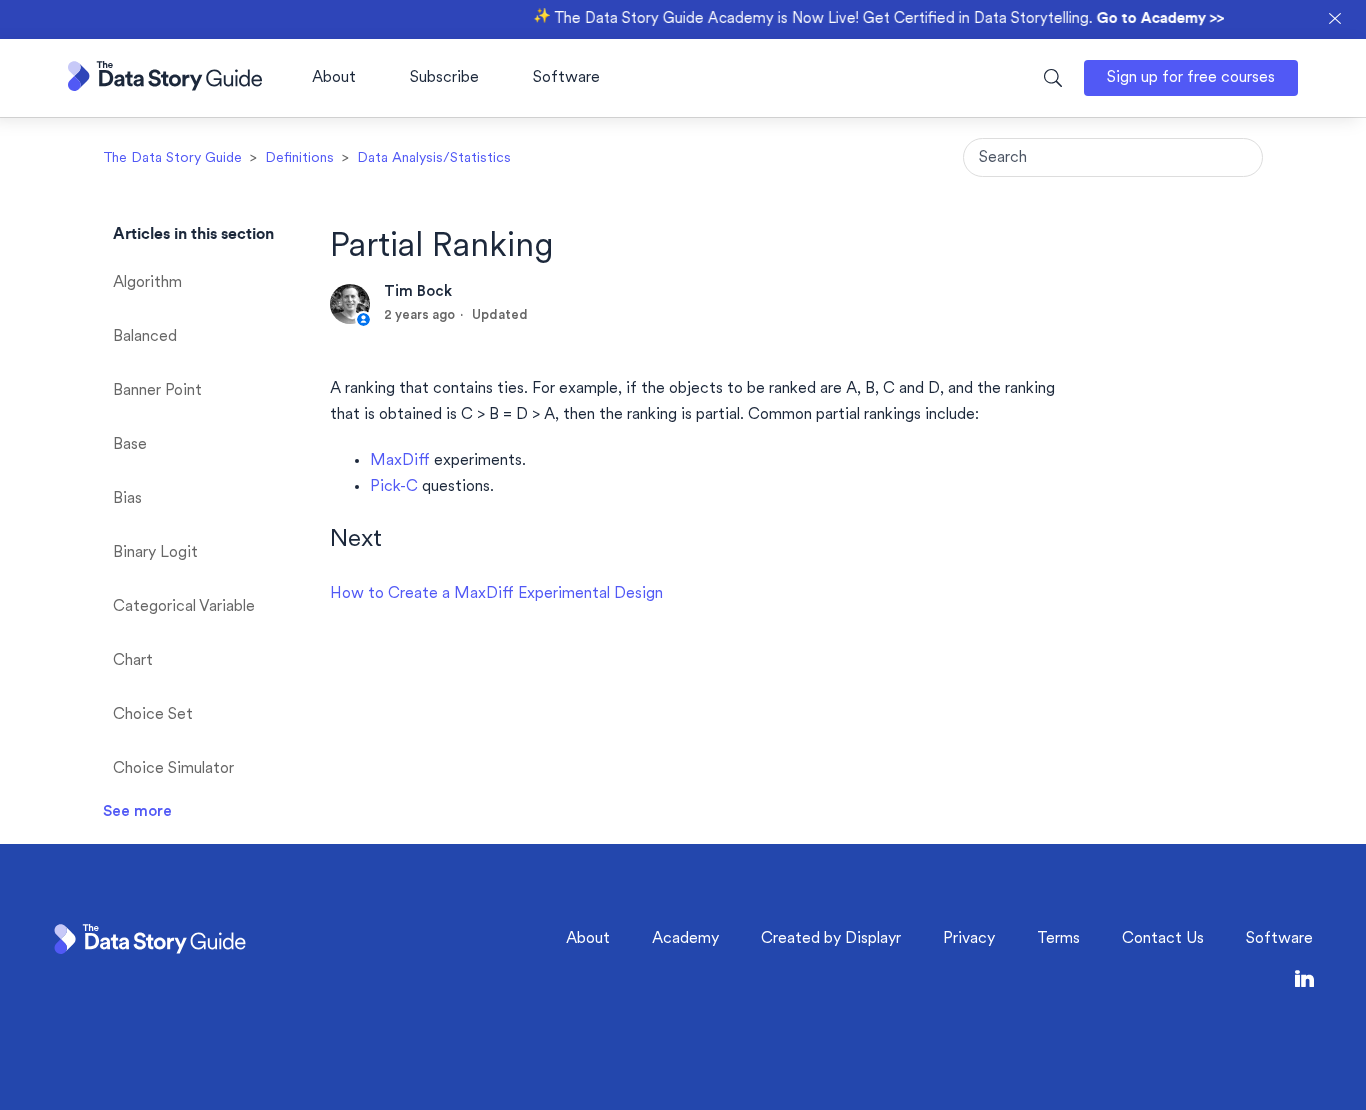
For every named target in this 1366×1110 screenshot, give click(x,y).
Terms (1058, 939)
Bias (127, 499)
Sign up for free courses (1191, 78)
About (334, 78)
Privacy (969, 939)
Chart (133, 661)
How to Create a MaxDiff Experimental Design (496, 594)
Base (130, 445)
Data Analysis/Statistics (434, 158)
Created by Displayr (831, 939)
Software (566, 78)
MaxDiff (400, 461)
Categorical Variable (184, 607)
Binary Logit (155, 553)
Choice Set (153, 715)
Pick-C (394, 487)
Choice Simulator (173, 769)
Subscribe (444, 78)
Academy (685, 939)
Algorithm (147, 283)
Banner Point (157, 391)
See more (137, 811)
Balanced (145, 337)
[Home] (165, 86)
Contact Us (1163, 939)
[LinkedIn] (1304, 982)
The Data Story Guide (172, 158)
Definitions (299, 158)
